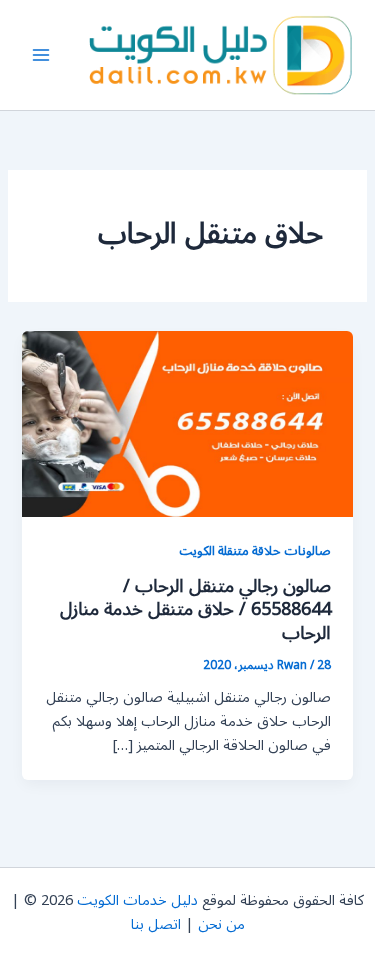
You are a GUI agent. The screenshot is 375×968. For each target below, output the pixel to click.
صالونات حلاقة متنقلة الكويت (255, 550)
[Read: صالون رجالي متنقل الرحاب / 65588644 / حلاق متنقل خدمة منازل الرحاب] (187, 423)
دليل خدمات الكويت (137, 900)
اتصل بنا (156, 924)
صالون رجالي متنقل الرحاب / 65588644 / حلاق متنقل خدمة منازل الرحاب (195, 609)
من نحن (221, 924)
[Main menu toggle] (41, 55)
